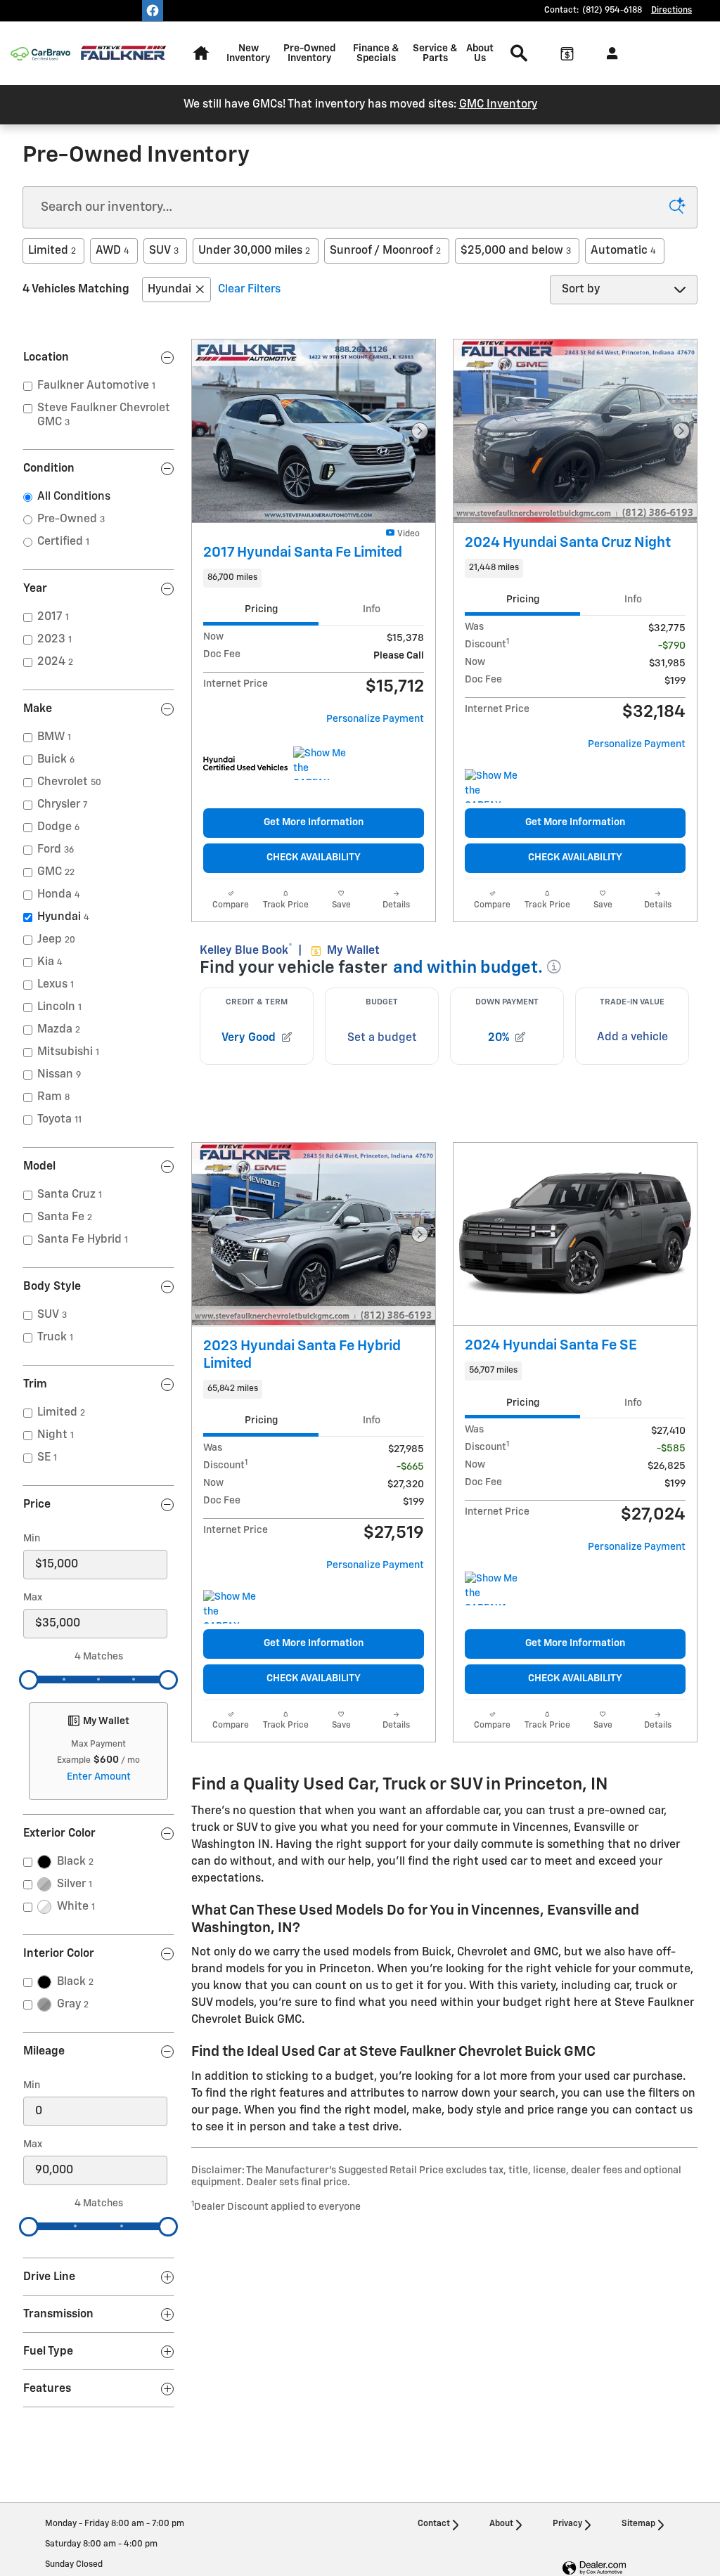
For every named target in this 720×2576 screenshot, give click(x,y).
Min (32, 1539)
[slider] (29, 1680)
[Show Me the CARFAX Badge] (320, 763)
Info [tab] (372, 609)
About (501, 2524)
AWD (112, 251)
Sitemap (638, 2524)
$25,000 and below (516, 251)
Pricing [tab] (261, 609)
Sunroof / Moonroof (385, 251)
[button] (314, 578)
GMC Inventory (498, 105)
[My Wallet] (567, 53)
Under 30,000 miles (254, 251)
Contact (434, 2524)
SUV (164, 251)
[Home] (40, 54)
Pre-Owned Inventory (309, 53)
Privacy (567, 2524)
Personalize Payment (375, 719)
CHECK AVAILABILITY (314, 857)
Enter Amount (99, 1777)
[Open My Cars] (609, 53)
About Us (480, 53)
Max (33, 1598)
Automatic (623, 251)
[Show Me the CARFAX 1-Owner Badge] (491, 1588)
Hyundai (169, 290)
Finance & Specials (376, 53)
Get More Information (314, 822)
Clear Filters (249, 290)
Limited (52, 251)
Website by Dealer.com (594, 2569)
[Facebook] (153, 11)
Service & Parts (435, 53)
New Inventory (248, 53)
